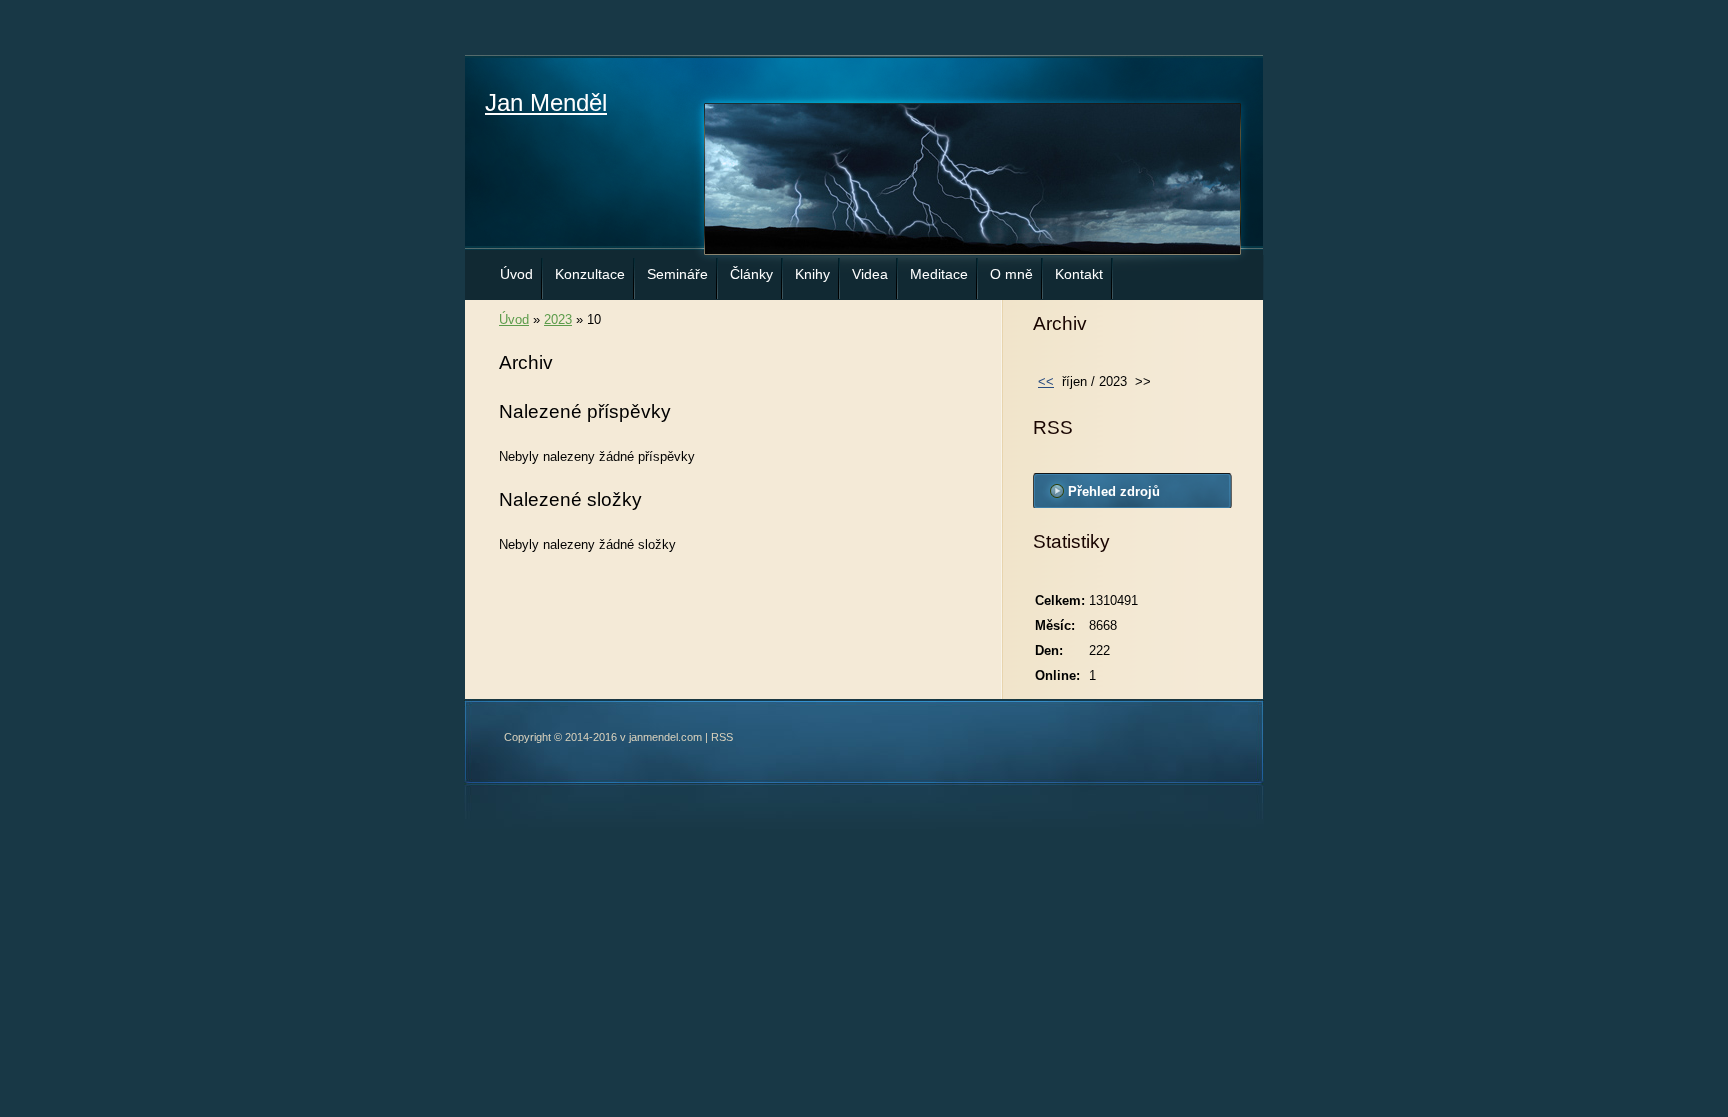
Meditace (939, 274)
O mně (1011, 274)
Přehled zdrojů (1114, 491)
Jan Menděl (546, 102)
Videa (870, 274)
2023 (558, 319)
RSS (722, 737)
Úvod (516, 274)
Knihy (812, 274)
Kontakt (1079, 274)
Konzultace (590, 274)
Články (751, 274)
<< (1046, 381)
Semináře (677, 274)
